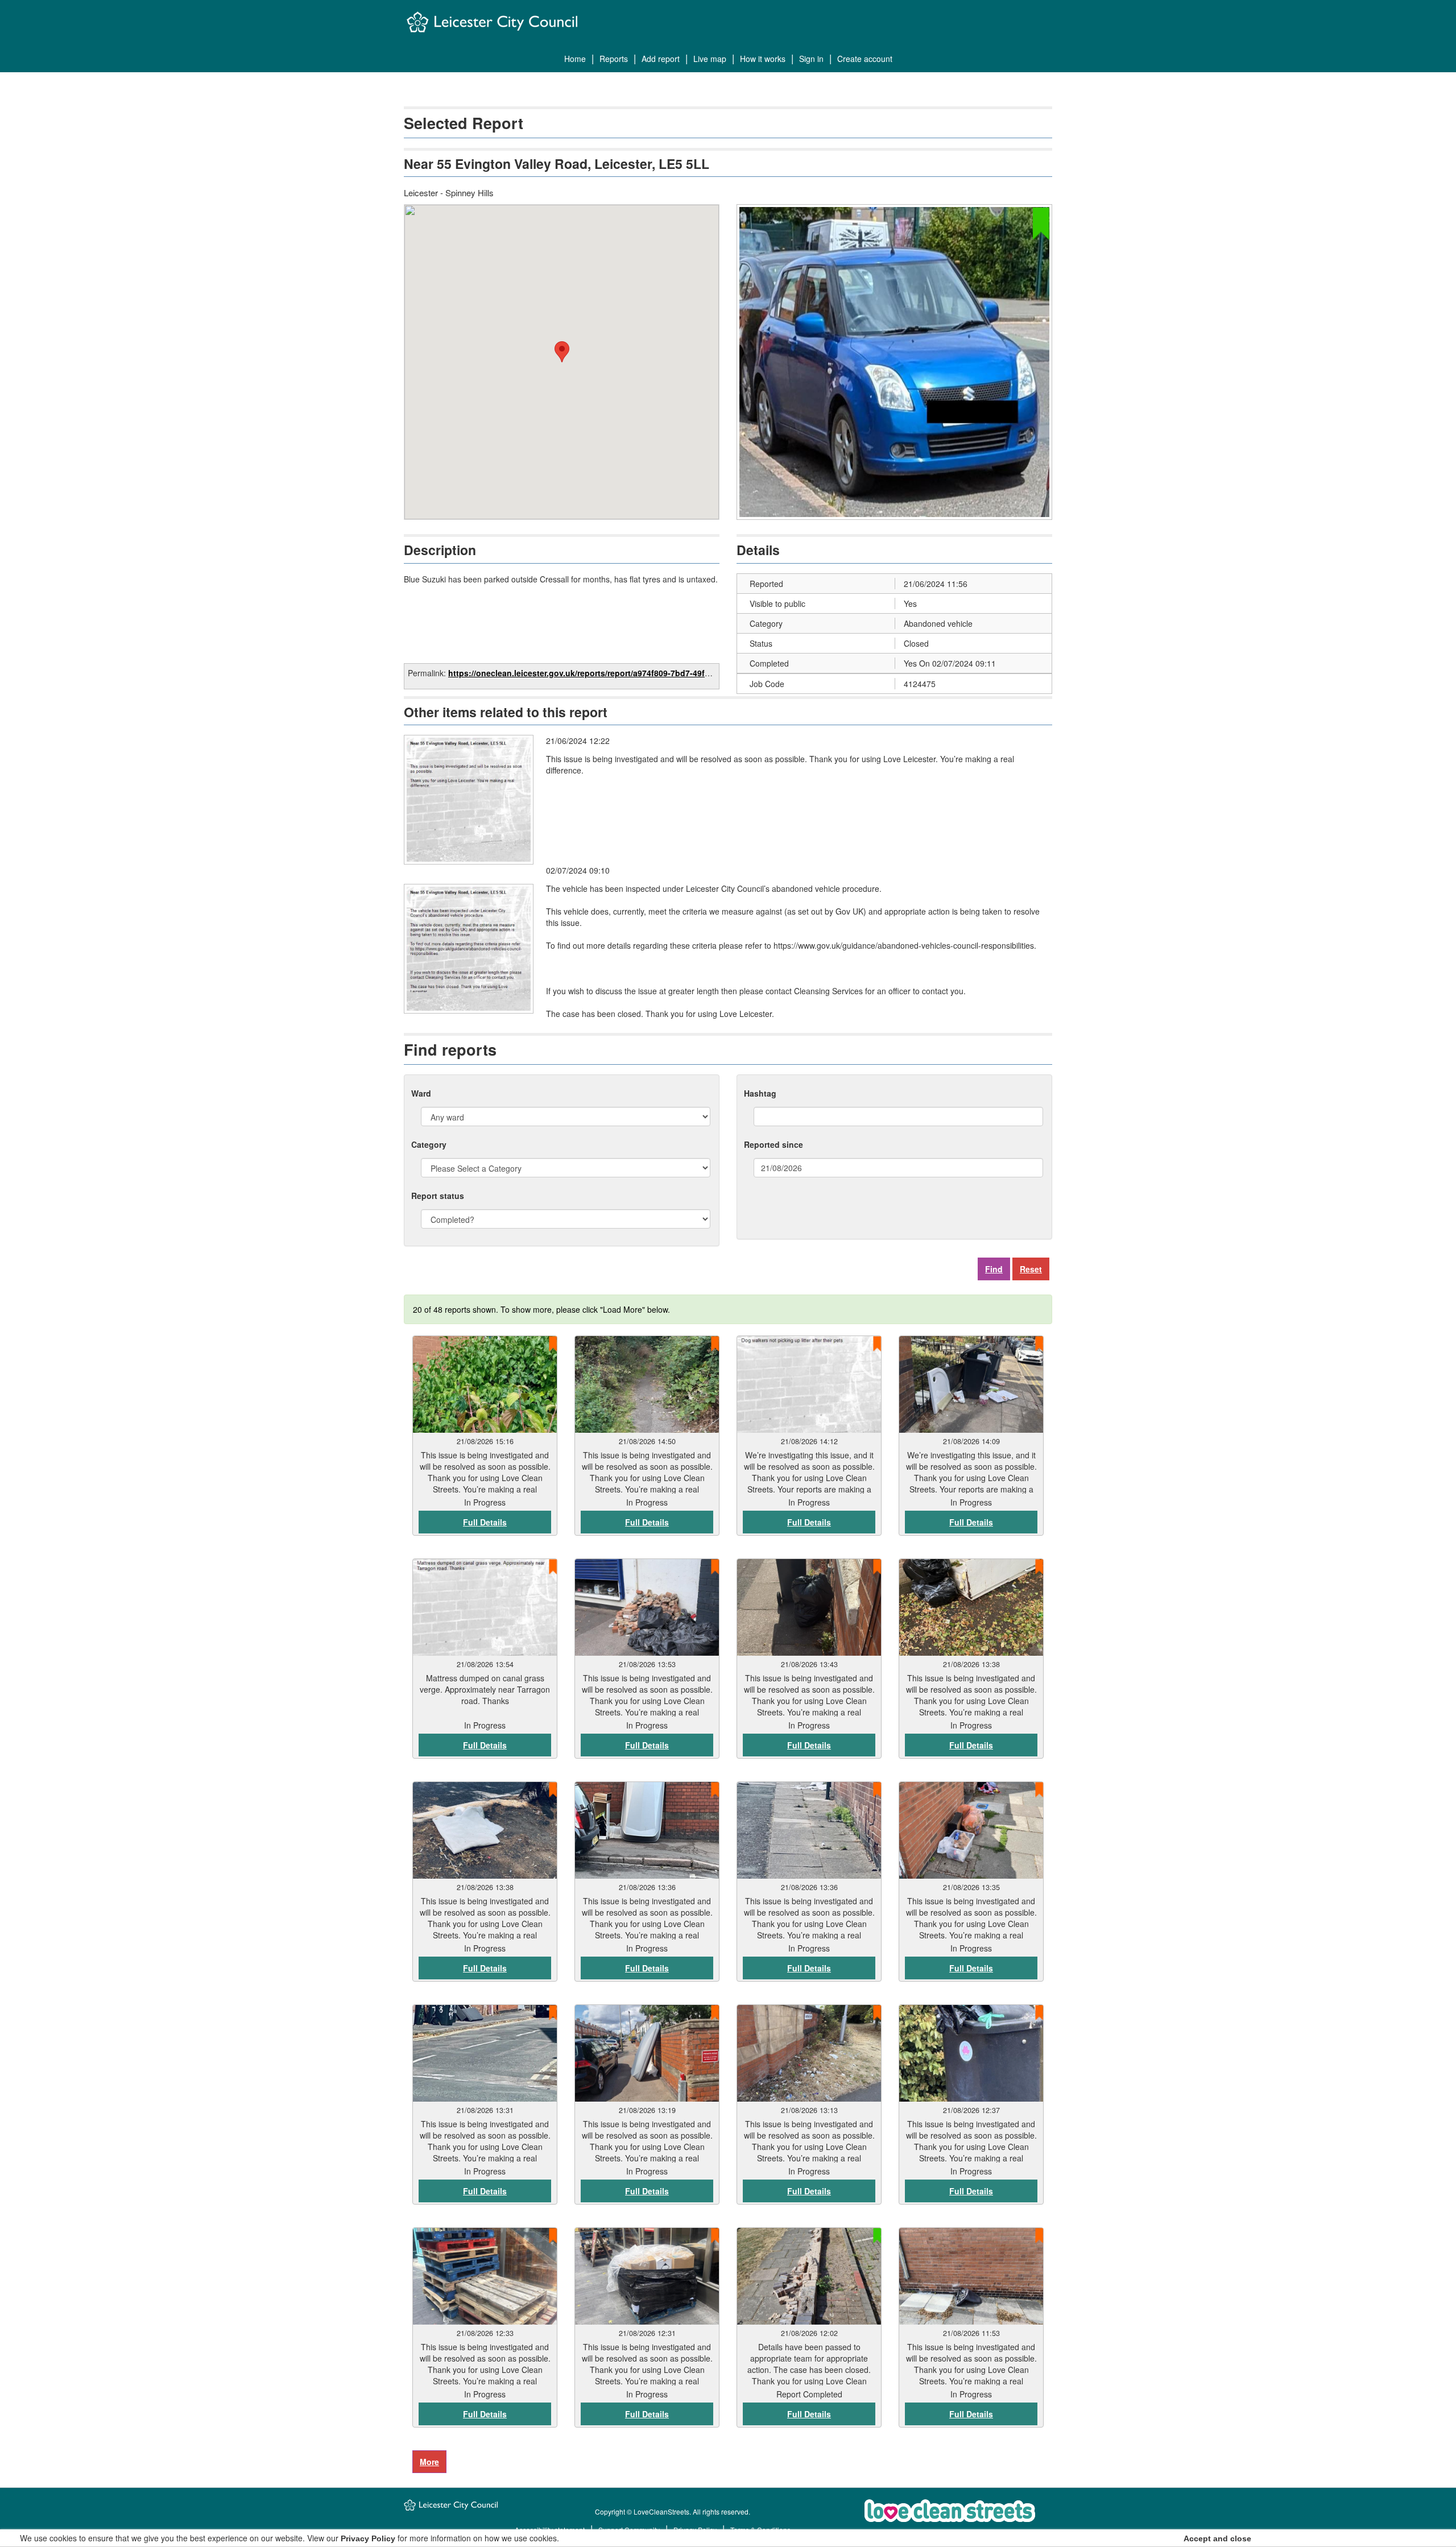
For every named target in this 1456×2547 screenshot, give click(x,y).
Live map (710, 59)
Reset (1031, 1269)
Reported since (773, 1144)
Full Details (485, 1522)
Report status (438, 1196)
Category (429, 1144)
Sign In (811, 59)
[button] (562, 352)
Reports (614, 59)
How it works (763, 59)
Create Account (865, 59)
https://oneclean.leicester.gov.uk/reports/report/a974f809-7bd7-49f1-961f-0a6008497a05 (617, 673)
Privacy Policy (368, 2538)
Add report (661, 59)
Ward (421, 1093)
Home (575, 59)
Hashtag (760, 1093)
